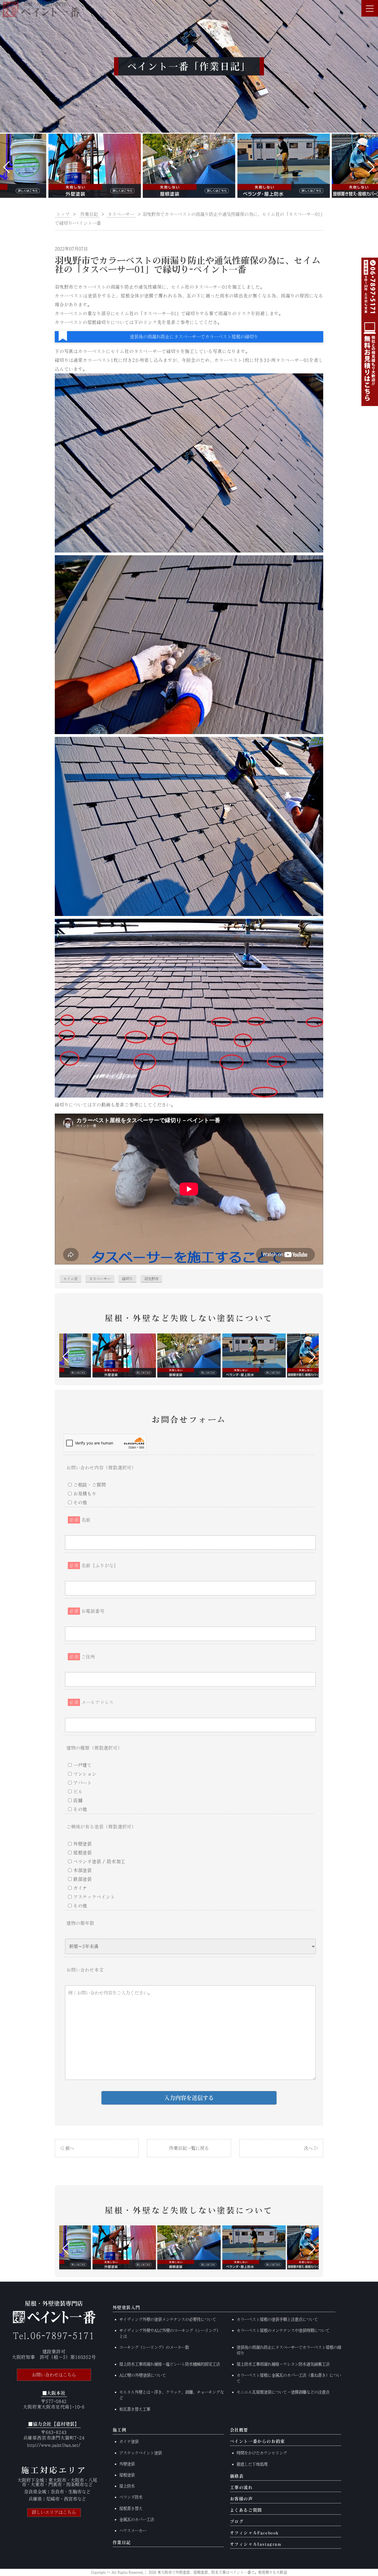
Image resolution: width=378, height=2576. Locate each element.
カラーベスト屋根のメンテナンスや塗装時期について (283, 2330)
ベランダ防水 (131, 2497)
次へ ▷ (311, 2148)
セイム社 (71, 1279)
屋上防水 (127, 2486)
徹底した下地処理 (252, 2464)
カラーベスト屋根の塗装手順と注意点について (277, 2319)
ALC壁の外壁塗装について (143, 2375)
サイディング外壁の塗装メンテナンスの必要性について (168, 2319)
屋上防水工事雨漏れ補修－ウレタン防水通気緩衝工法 (283, 2364)
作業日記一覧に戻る (189, 2148)
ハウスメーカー (133, 2531)
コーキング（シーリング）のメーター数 (154, 2347)
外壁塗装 (127, 2464)
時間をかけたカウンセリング (262, 2453)
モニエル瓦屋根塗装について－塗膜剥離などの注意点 (283, 2392)
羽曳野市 (151, 1279)
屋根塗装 (127, 2475)
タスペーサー (100, 1279)
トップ (63, 214)
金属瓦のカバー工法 (137, 2519)
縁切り (127, 1279)
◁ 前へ (67, 2148)
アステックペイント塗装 (141, 2453)
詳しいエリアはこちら (54, 2512)
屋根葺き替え (131, 2508)
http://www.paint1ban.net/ (54, 2445)
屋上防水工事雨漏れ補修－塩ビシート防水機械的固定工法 (170, 2364)
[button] (7, 167)
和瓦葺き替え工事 (135, 2409)
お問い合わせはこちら (54, 2375)
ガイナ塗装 (129, 2442)
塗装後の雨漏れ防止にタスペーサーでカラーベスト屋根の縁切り (194, 337)
